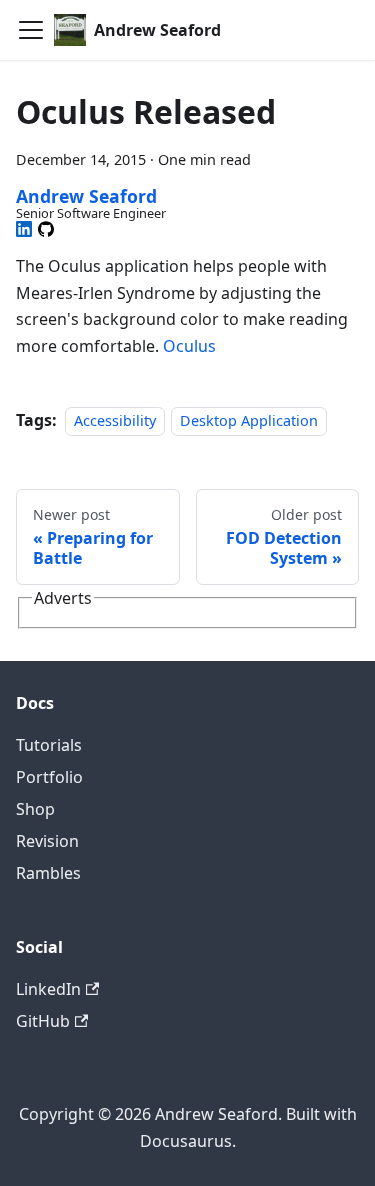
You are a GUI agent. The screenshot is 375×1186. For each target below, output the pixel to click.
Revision (47, 841)
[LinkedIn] (24, 229)
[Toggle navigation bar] (31, 30)
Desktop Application (249, 420)
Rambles (48, 873)
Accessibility (115, 420)
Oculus (189, 346)
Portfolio (49, 777)
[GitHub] (46, 229)
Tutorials (49, 745)
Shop (35, 809)
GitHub (43, 1021)
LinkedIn (48, 989)
